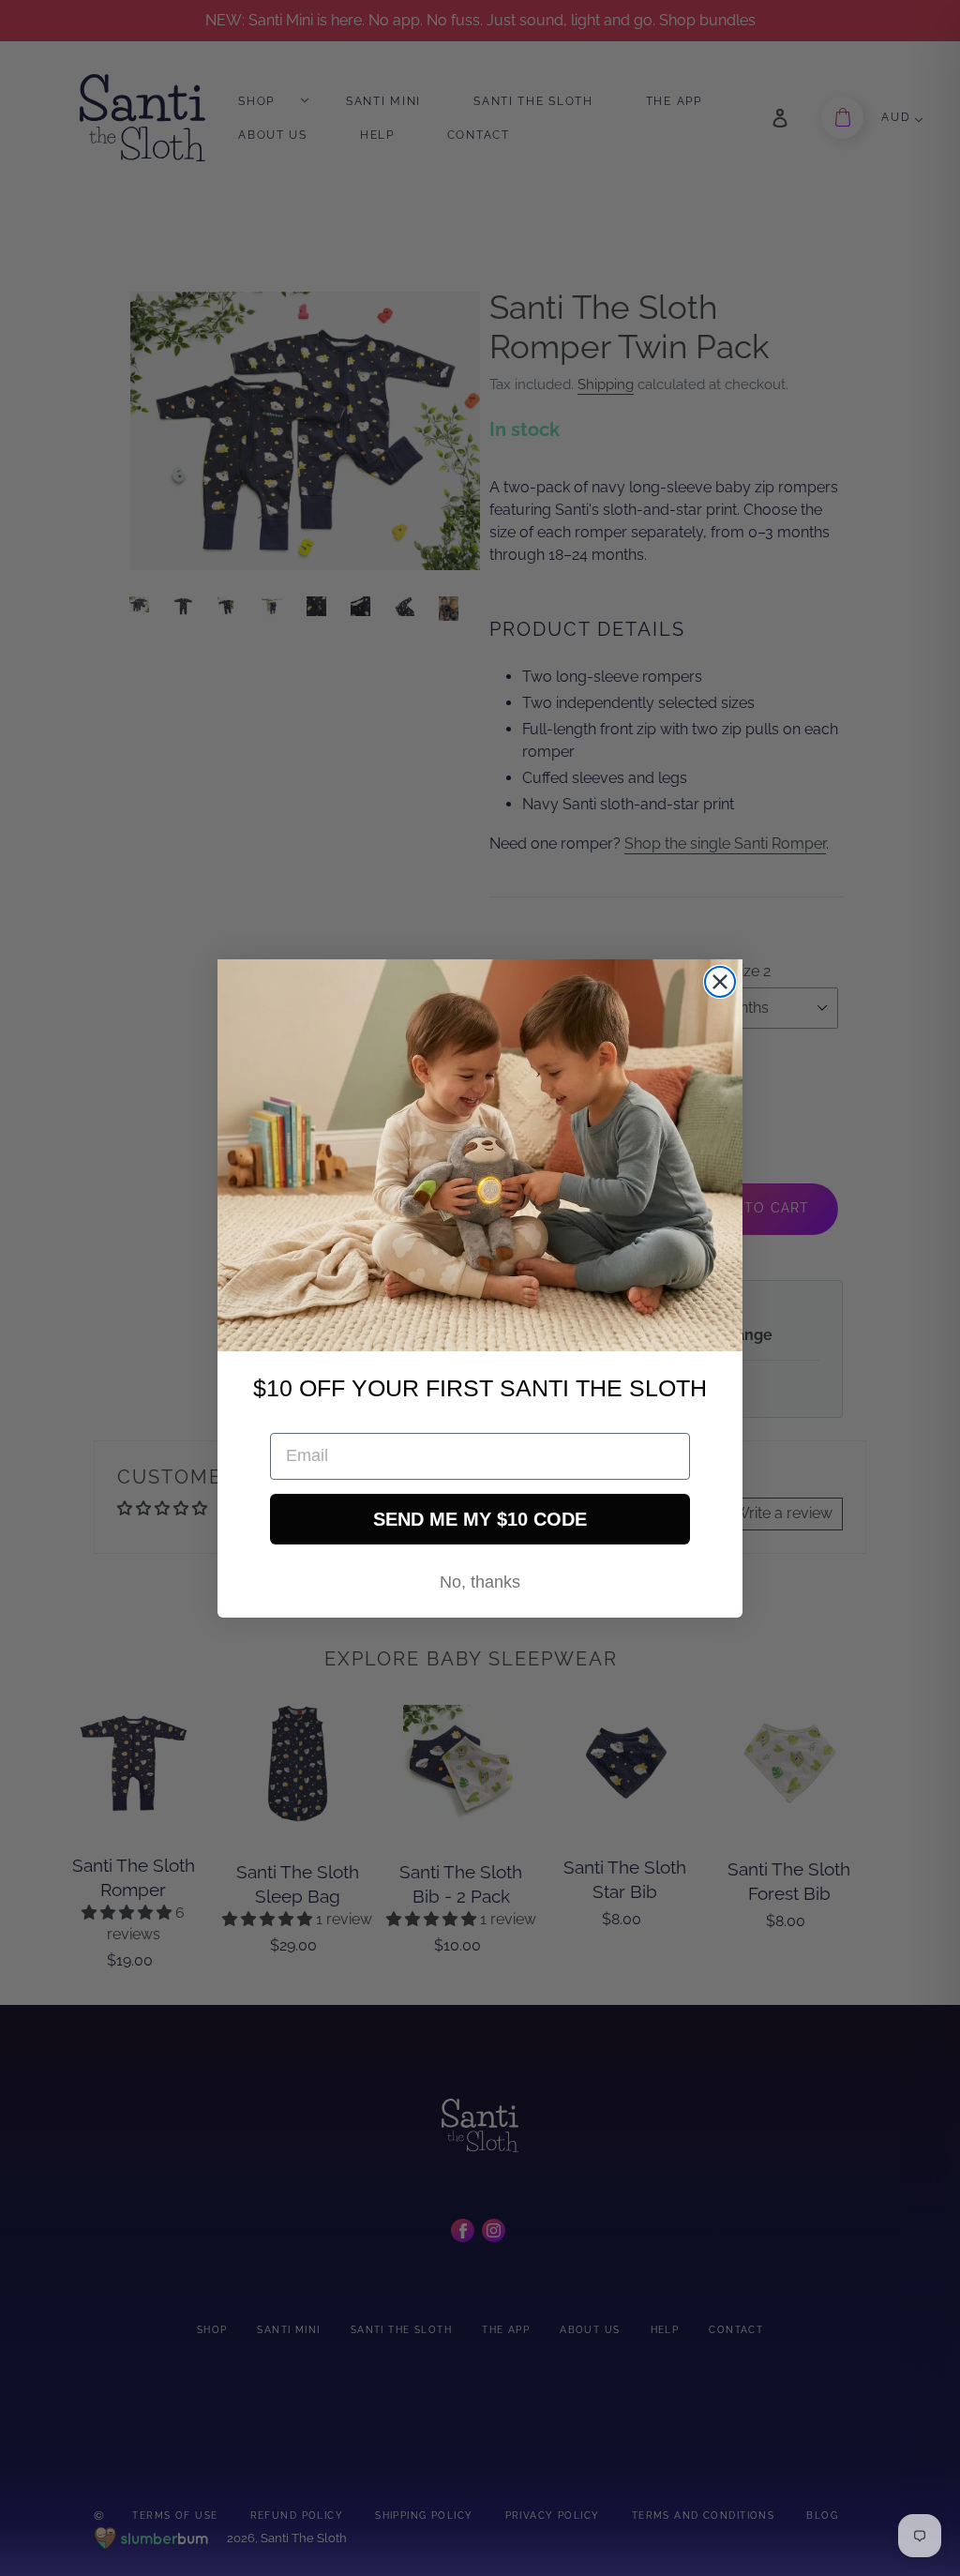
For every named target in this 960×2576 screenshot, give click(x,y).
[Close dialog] (720, 982)
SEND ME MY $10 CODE (480, 1519)
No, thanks (480, 1582)
